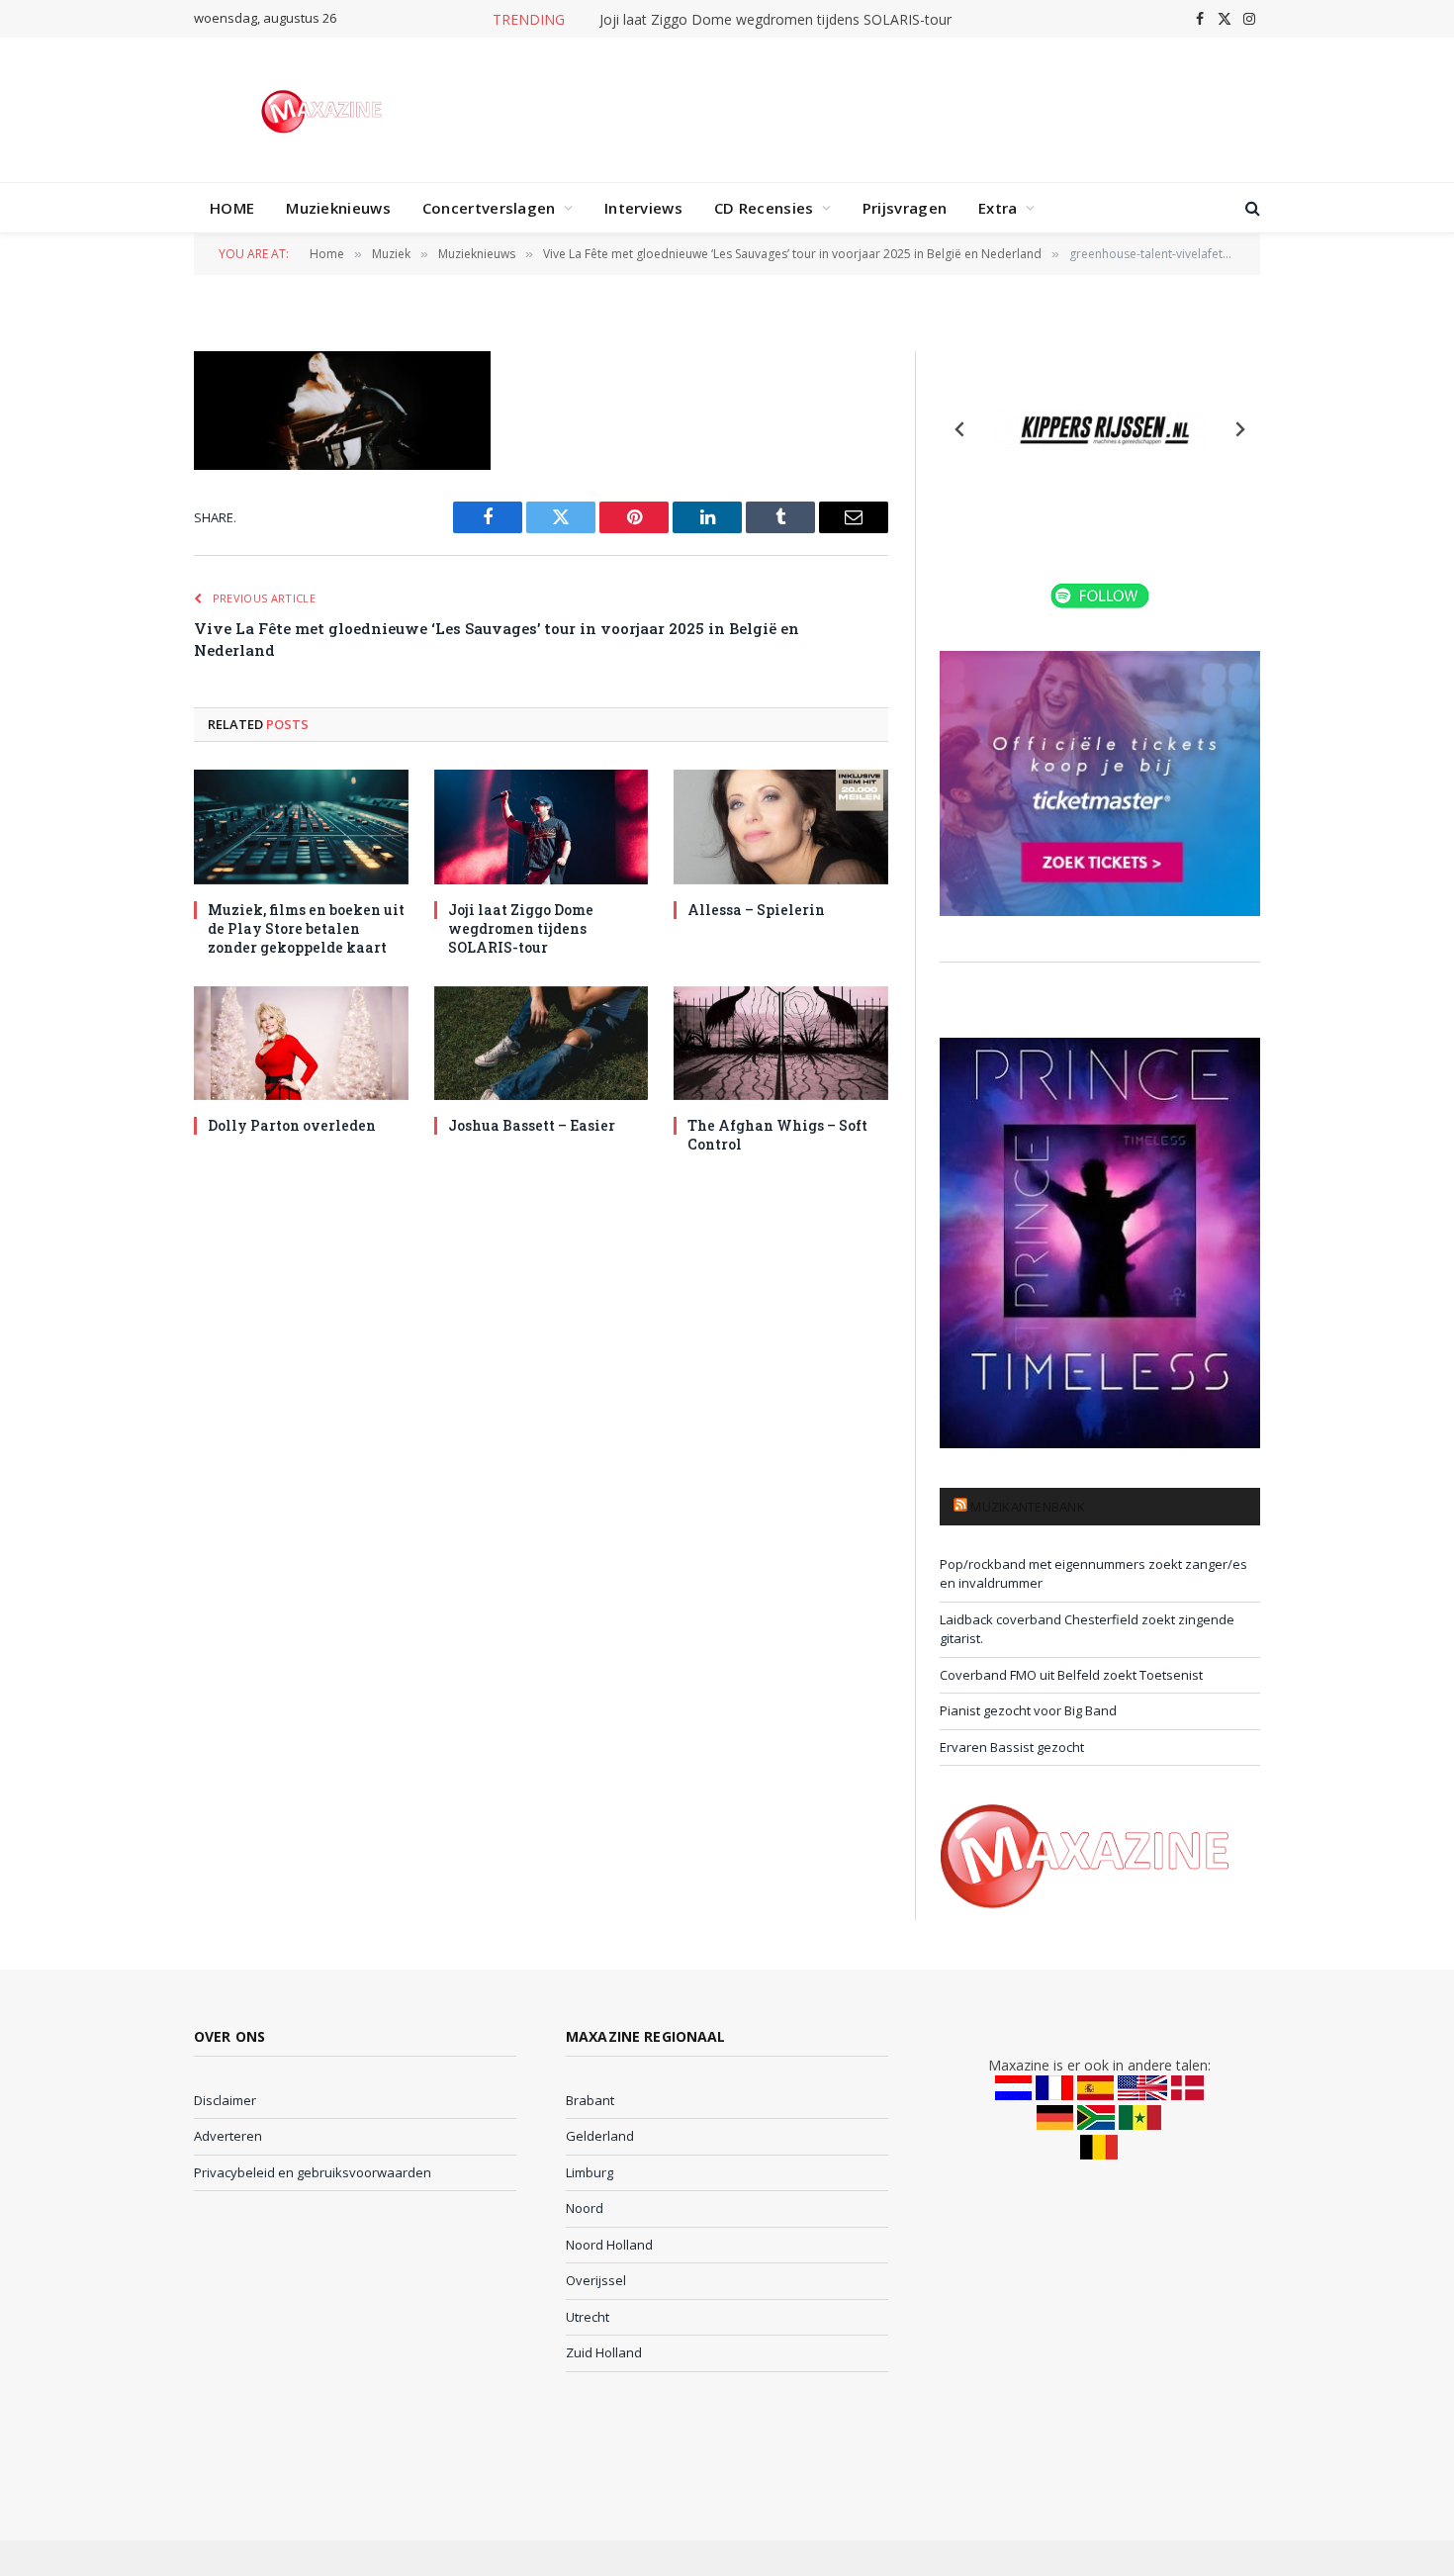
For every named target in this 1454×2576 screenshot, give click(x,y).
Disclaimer (225, 2100)
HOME (232, 208)
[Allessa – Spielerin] (781, 827)
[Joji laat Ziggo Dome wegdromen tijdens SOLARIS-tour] (542, 827)
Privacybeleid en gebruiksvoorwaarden (313, 2172)
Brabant (590, 2100)
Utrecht (588, 2317)
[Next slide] (1239, 429)
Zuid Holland (604, 2352)
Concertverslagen (489, 208)
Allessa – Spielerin (756, 910)
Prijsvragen (905, 208)
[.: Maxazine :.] (324, 110)
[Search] (1251, 208)
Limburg (590, 2172)
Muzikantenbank (1028, 1507)
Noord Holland (609, 2245)
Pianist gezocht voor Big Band (1028, 1710)
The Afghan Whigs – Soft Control (777, 1135)
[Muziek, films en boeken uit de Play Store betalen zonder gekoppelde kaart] (301, 827)
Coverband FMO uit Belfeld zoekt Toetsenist (1071, 1675)
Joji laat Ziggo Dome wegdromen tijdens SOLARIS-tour (775, 20)
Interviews (643, 208)
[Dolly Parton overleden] (301, 1043)
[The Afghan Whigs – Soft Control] (781, 1043)
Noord (585, 2208)
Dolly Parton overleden (292, 1125)
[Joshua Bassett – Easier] (542, 1043)
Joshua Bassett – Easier (532, 1125)
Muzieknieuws (338, 208)
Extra (998, 208)
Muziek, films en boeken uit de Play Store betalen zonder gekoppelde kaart (306, 928)
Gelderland (600, 2136)
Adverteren (228, 2136)
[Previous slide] (960, 429)
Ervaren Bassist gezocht (1012, 1747)
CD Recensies (764, 208)
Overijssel (596, 2280)
